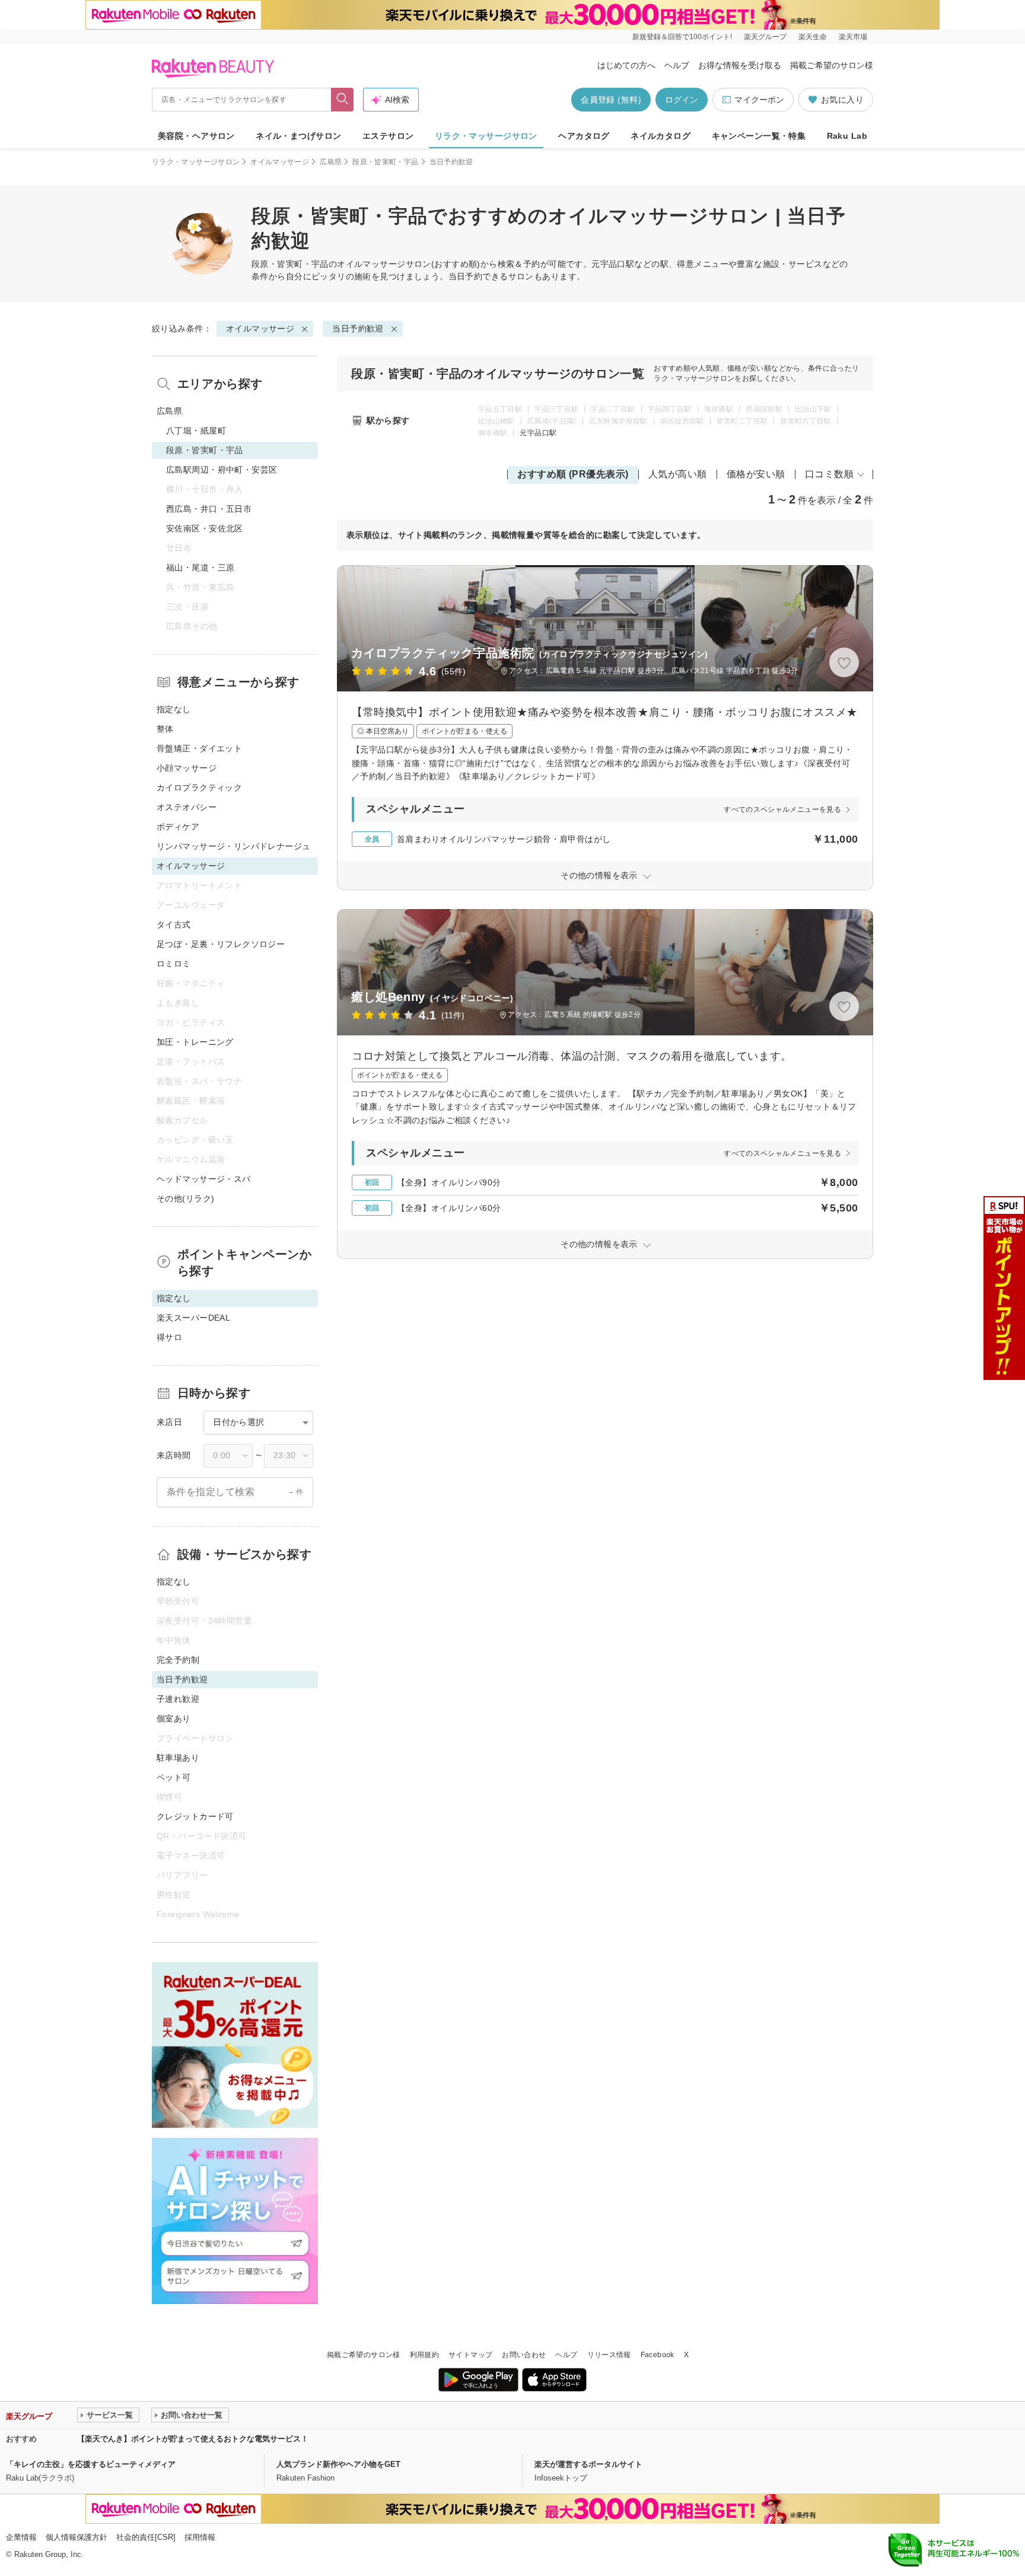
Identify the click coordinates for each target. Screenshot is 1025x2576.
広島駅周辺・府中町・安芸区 (222, 470)
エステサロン (388, 136)
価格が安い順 (756, 474)
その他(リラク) (185, 1198)
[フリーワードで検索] (343, 100)
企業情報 (21, 2537)
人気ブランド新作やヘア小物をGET (338, 2464)
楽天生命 (813, 37)
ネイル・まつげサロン (298, 136)
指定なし (174, 709)
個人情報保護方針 (77, 2537)
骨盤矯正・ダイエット (199, 748)
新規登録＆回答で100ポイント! (682, 37)
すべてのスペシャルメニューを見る (782, 809)
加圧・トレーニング (195, 1042)
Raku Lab (847, 136)
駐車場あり (178, 1758)
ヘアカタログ (584, 136)
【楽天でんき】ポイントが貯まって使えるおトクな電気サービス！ (193, 2439)
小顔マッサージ (187, 768)
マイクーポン (759, 100)
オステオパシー (187, 807)
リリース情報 (609, 2355)
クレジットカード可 (195, 1816)
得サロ (169, 1337)
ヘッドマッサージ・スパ (204, 1179)
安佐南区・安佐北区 (205, 528)
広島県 (331, 162)
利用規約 (424, 2355)
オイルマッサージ (280, 162)
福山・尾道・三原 (200, 568)
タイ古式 (174, 924)
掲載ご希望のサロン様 (832, 65)
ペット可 (174, 1777)
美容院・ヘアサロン (196, 136)
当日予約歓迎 (358, 329)
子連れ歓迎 (178, 1699)
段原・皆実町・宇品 (385, 162)
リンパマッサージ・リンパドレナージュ (234, 846)
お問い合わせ (524, 2355)
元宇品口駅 (538, 433)
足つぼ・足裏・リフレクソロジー (221, 944)
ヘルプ (677, 65)
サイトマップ (470, 2355)
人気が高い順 (678, 474)
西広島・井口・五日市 (209, 509)
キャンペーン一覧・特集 (759, 136)
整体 (165, 729)
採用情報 (200, 2537)
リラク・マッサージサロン (486, 136)
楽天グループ (765, 37)
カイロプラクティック (199, 788)
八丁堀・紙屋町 (196, 431)
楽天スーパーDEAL (193, 1318)
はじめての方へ (626, 65)
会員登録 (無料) (611, 100)
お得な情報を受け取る (740, 65)
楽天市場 (853, 37)
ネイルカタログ (660, 136)
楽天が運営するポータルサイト (588, 2464)
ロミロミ (174, 964)
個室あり (174, 1719)
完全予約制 (178, 1660)
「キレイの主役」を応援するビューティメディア (91, 2464)
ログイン (682, 100)
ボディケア (178, 827)
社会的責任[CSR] (146, 2537)
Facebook (658, 2355)
